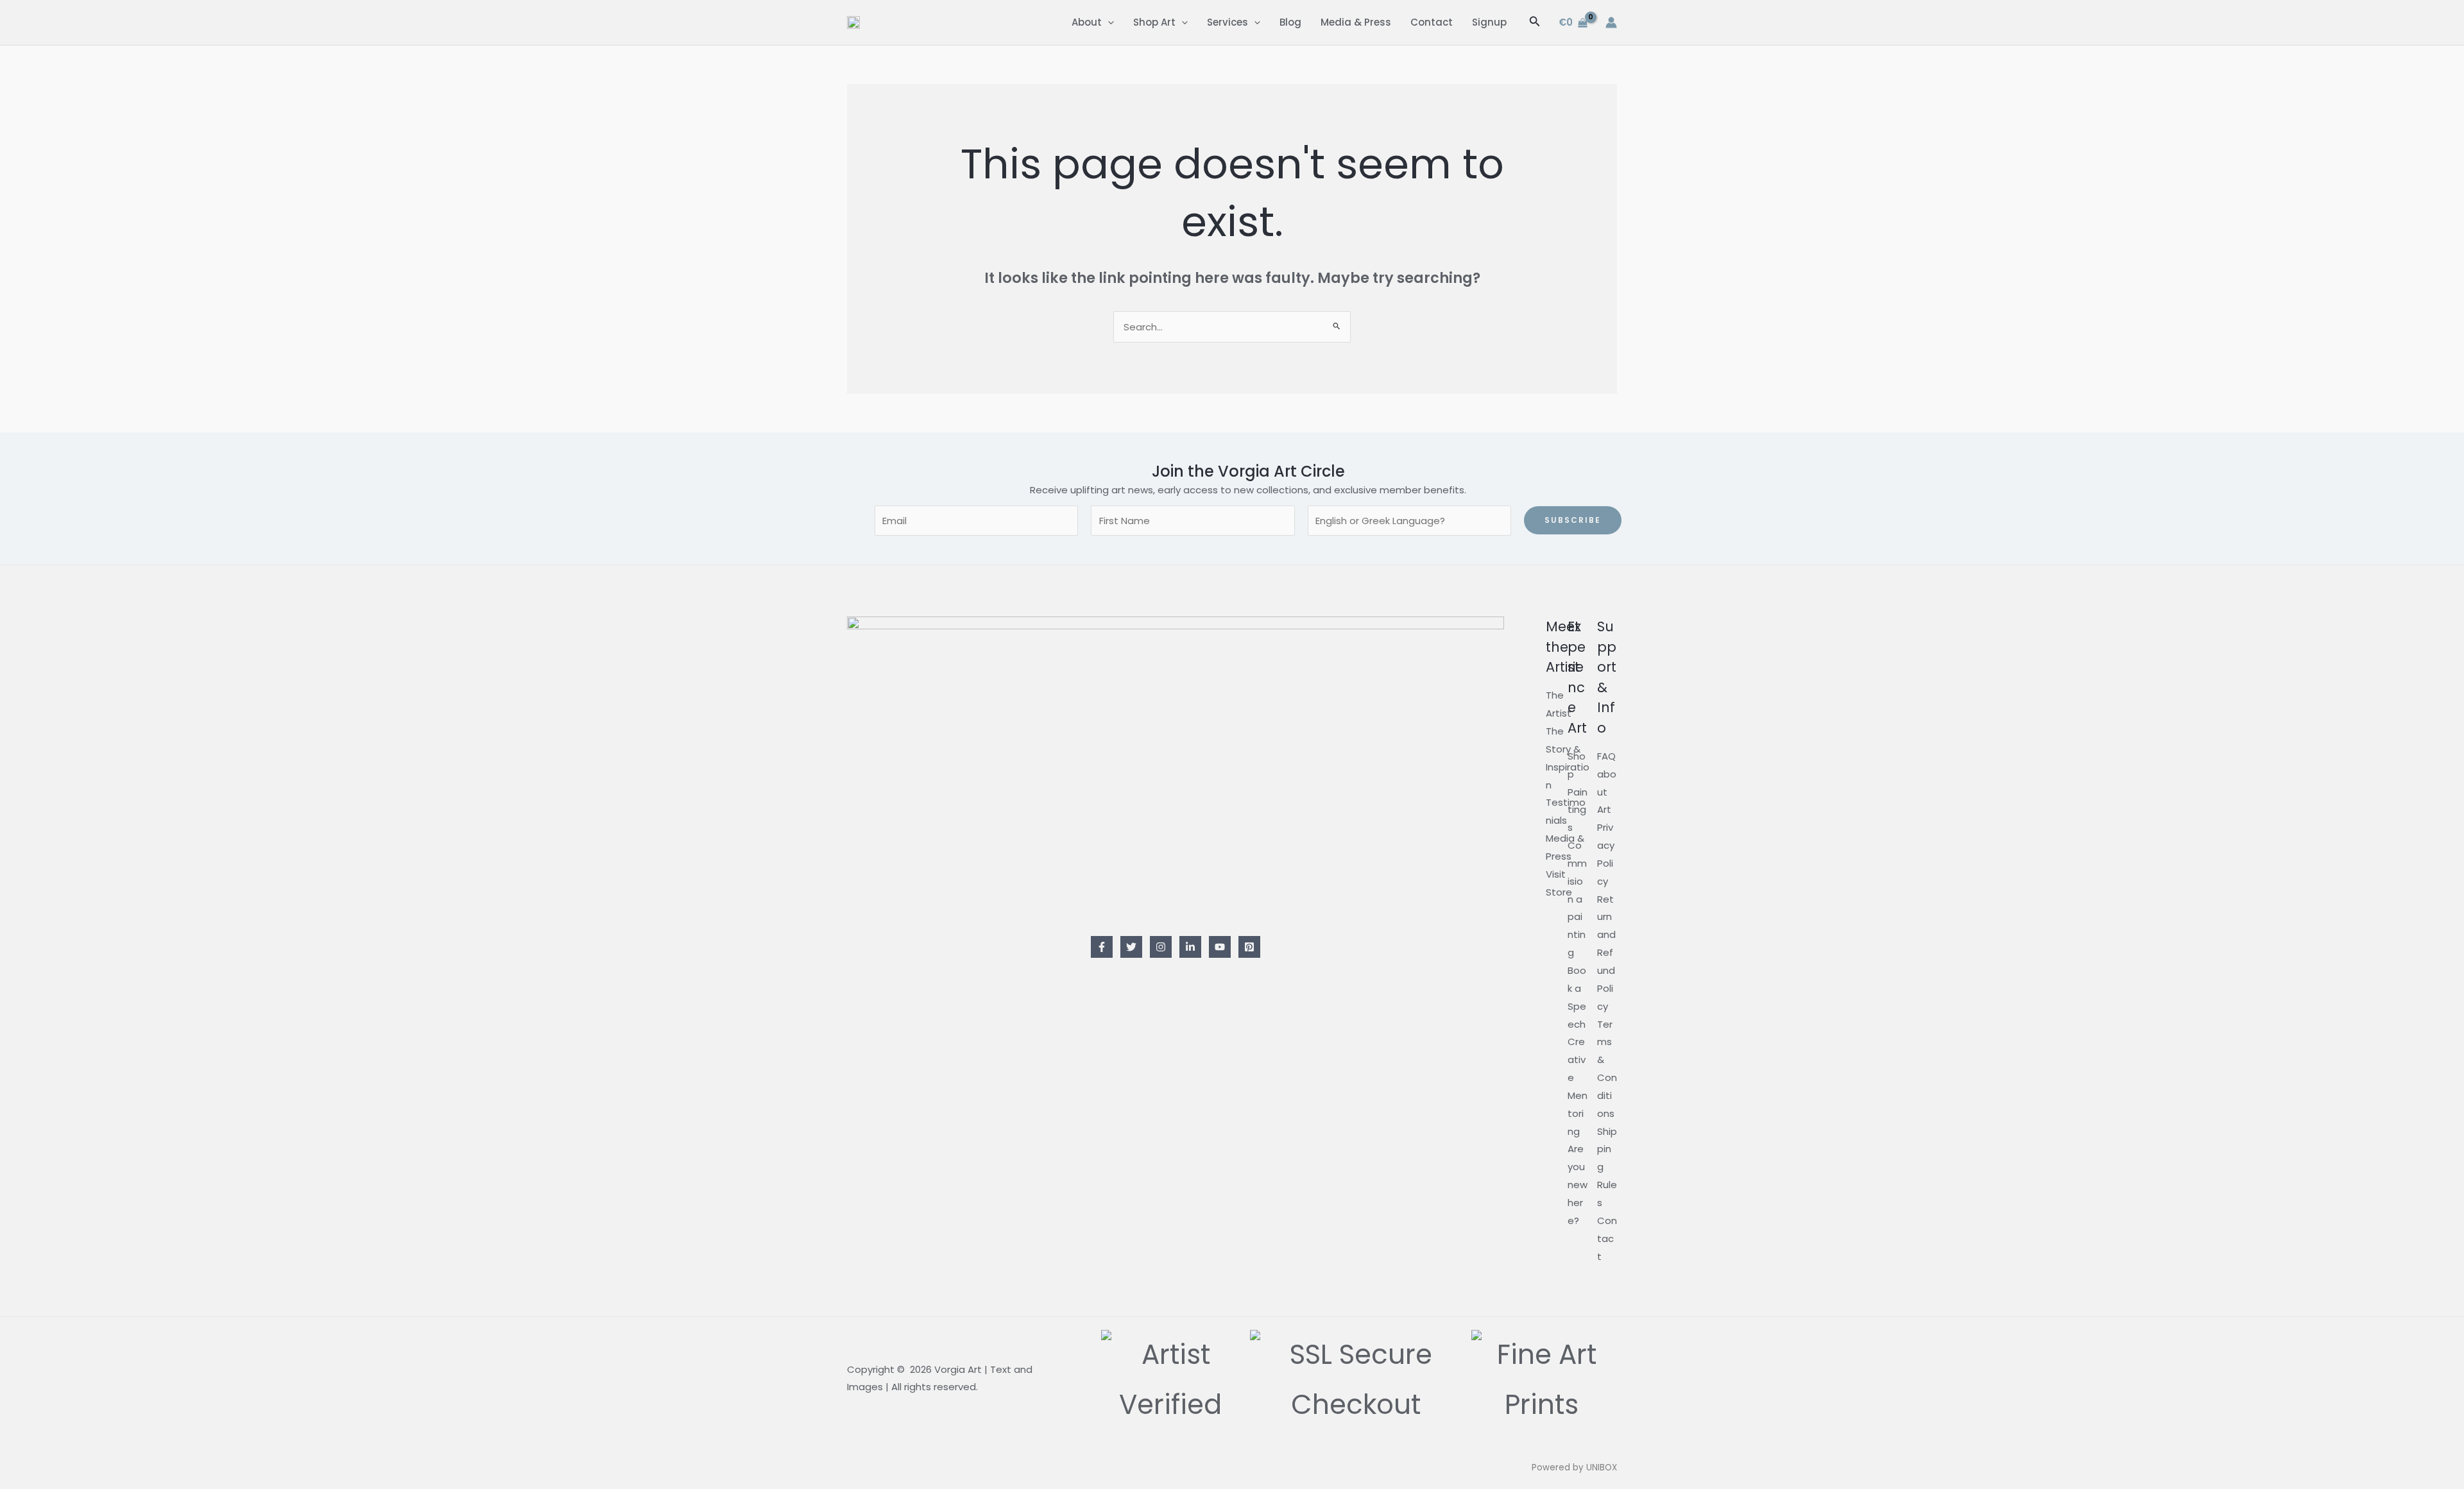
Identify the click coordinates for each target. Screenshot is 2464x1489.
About (1087, 22)
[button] (1108, 22)
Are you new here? (1578, 1184)
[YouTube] (1220, 947)
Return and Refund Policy (1606, 953)
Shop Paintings (1578, 792)
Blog (1290, 22)
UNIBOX (1602, 1468)
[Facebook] (1102, 947)
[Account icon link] (1611, 22)
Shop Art (1154, 22)
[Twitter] (1131, 947)
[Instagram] (1161, 947)
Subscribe (1573, 520)
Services (1228, 22)
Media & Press (1356, 22)
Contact (1432, 22)
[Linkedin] (1190, 947)
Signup (1489, 22)
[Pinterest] (1249, 947)
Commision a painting (1577, 899)
